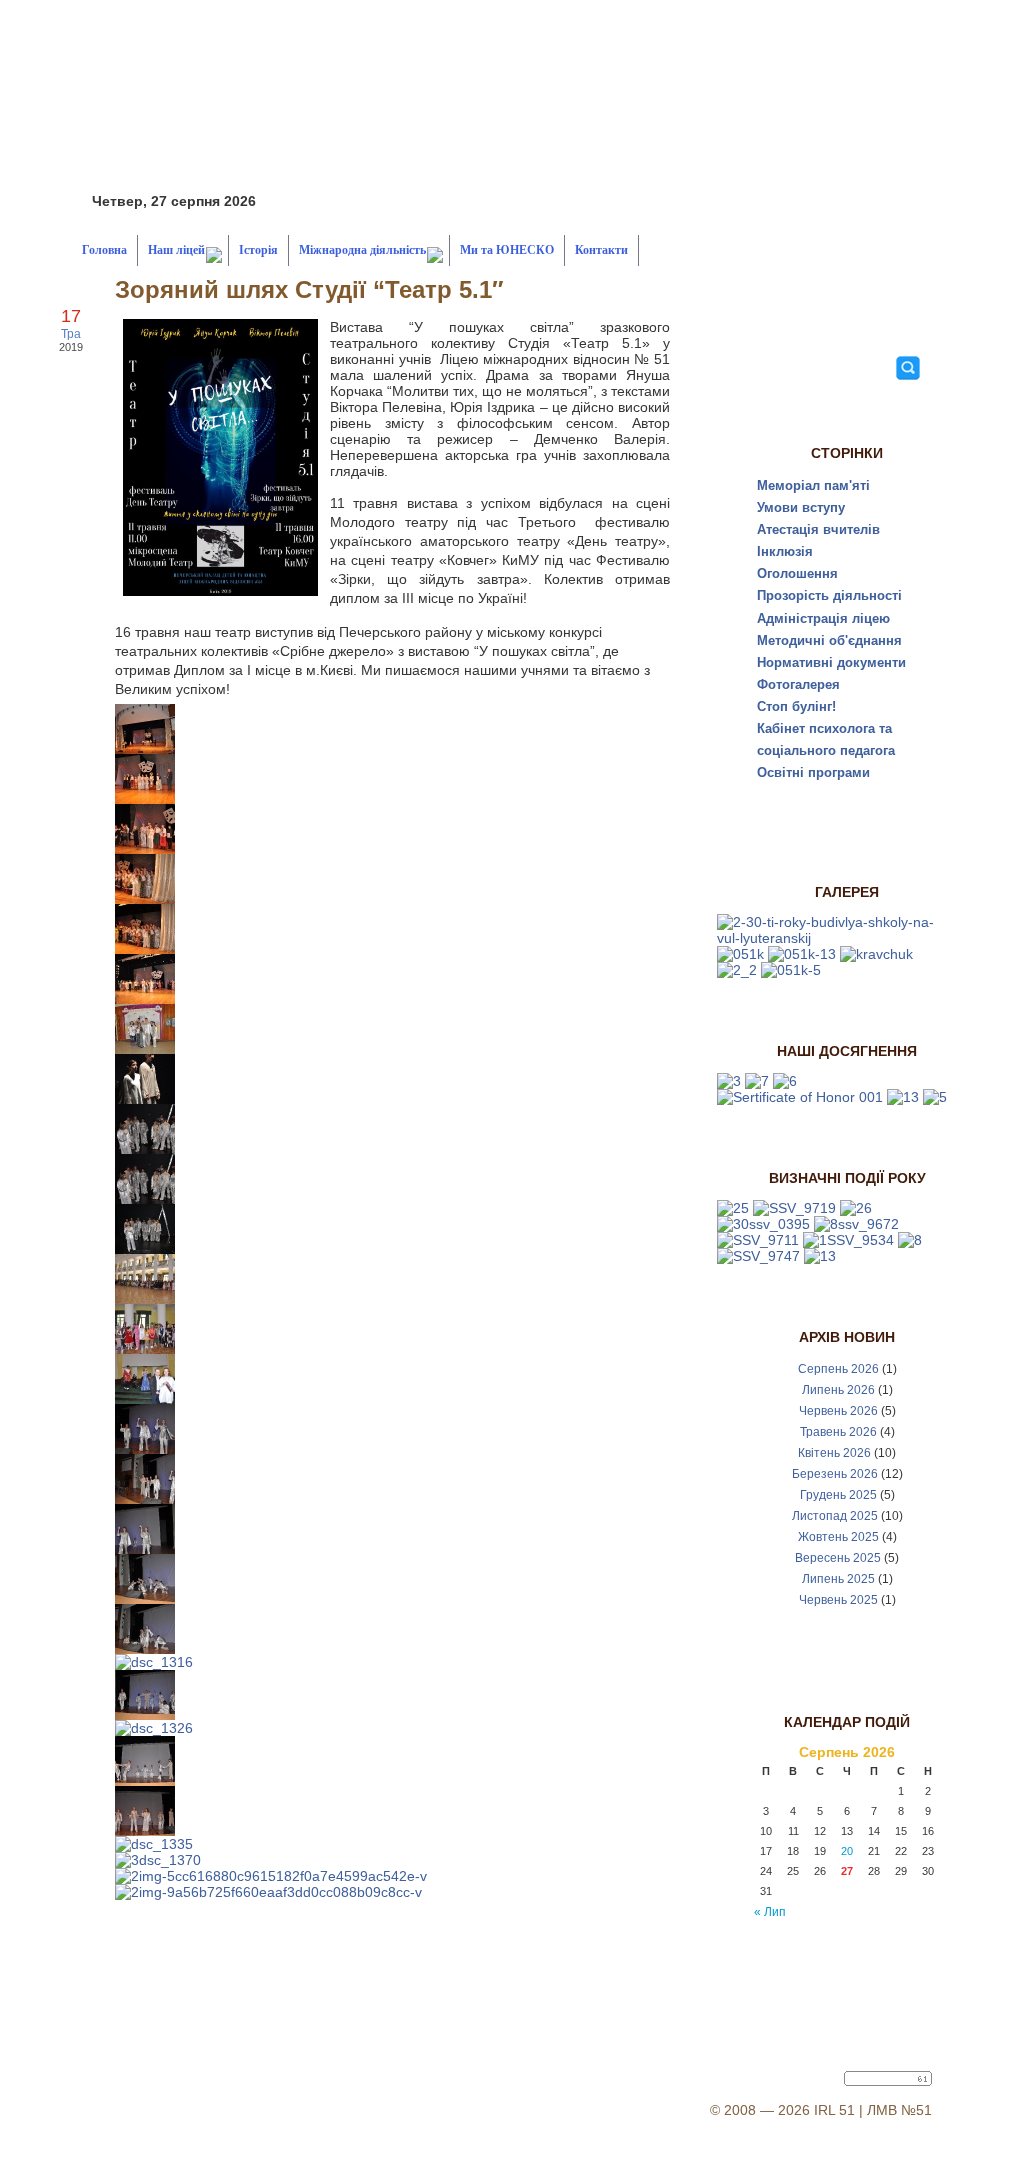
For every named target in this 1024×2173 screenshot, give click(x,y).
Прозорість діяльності (829, 595)
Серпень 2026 (838, 1369)
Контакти (601, 250)
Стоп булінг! (796, 706)
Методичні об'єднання (829, 640)
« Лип (770, 1912)
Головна (104, 250)
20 (847, 1851)
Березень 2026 (835, 1474)
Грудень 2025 (838, 1495)
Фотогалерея (798, 684)
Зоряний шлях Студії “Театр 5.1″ (309, 289)
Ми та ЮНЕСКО (507, 250)
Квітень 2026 (834, 1453)
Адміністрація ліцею (823, 618)
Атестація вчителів (818, 529)
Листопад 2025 (835, 1516)
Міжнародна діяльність (362, 250)
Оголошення (797, 573)
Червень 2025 (838, 1600)
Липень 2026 (838, 1390)
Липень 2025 (838, 1579)
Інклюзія (785, 551)
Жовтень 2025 (838, 1537)
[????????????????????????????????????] (733, 1208)
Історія (258, 250)
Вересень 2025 (838, 1558)
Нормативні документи (831, 662)
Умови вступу (801, 507)
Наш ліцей (176, 250)
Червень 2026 (838, 1411)
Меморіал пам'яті (813, 485)
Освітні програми (813, 772)
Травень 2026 (838, 1432)
